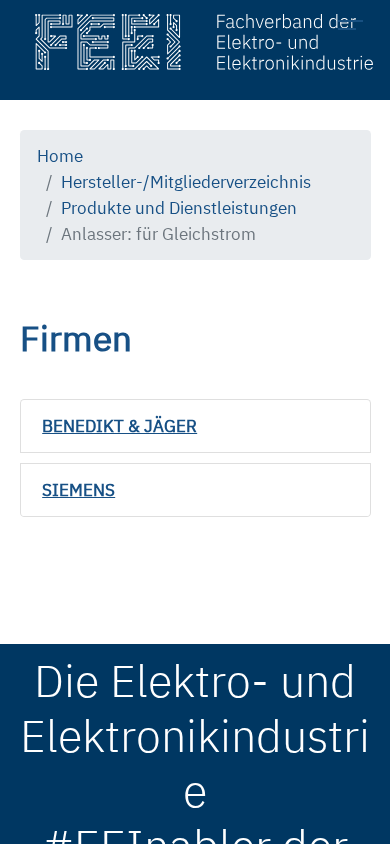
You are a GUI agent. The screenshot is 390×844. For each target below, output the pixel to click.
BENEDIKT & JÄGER (119, 425)
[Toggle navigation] (356, 28)
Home (60, 155)
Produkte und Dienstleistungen (179, 207)
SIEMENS (78, 489)
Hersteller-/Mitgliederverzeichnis (186, 181)
